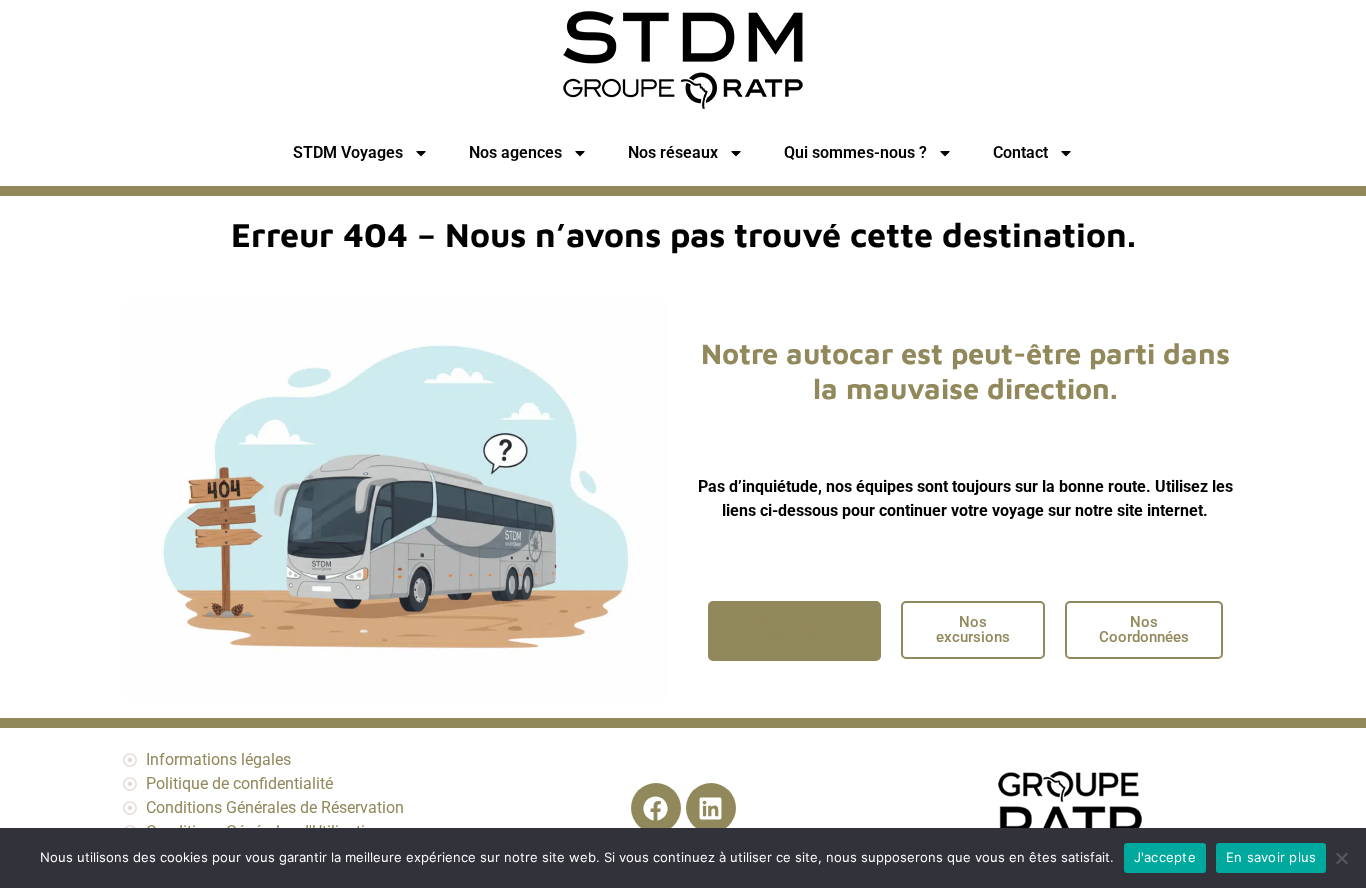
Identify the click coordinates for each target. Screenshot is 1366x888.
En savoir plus (1271, 857)
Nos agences (515, 152)
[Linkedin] (711, 808)
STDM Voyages (348, 152)
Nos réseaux (673, 152)
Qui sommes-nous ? (855, 152)
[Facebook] (656, 808)
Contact (1020, 152)
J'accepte (1165, 857)
